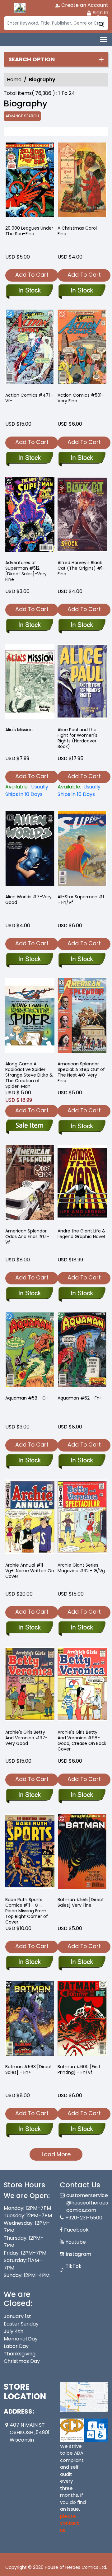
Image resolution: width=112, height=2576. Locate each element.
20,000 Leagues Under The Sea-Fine (29, 231)
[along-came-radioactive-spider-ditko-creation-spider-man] (30, 1017)
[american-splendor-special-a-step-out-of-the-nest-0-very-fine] (82, 1017)
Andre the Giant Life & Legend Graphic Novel (82, 1234)
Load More (56, 2154)
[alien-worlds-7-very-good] (30, 850)
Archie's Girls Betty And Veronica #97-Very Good (26, 1738)
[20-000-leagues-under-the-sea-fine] (30, 181)
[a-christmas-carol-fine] (82, 181)
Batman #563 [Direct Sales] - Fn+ (29, 2069)
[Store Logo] (19, 8)
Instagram (78, 2254)
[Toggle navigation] (104, 40)
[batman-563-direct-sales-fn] (30, 2020)
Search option (32, 59)
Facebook (76, 2230)
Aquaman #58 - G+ (27, 1398)
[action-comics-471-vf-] (30, 348)
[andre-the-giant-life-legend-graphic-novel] (82, 1184)
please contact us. (70, 2523)
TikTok (74, 2266)
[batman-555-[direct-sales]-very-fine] (82, 1853)
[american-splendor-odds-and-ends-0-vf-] (30, 1184)
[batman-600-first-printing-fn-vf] (82, 2020)
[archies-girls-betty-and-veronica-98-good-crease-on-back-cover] (82, 1685)
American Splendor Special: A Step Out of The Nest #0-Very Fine (81, 1072)
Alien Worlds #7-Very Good (28, 900)
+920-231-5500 (84, 2218)
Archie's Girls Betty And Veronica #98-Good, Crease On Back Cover (82, 1741)
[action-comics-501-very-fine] (82, 348)
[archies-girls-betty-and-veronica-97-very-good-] (30, 1685)
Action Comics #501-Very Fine (81, 398)
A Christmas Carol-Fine (78, 231)
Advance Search (22, 116)
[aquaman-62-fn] (82, 1351)
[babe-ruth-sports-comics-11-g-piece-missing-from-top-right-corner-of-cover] (30, 1853)
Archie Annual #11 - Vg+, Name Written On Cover (30, 1571)
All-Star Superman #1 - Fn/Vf (81, 900)
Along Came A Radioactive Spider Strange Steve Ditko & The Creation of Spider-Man (29, 1075)
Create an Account (84, 5)
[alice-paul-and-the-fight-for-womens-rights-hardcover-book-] (82, 683)
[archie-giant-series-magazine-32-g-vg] (82, 1518)
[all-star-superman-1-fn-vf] (82, 850)
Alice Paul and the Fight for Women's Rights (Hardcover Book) (77, 738)
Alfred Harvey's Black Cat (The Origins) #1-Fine (81, 568)
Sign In (100, 13)
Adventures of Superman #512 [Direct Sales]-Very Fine (26, 571)
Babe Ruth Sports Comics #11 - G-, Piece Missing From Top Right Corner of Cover (27, 1911)
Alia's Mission (19, 730)
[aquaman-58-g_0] (30, 1351)
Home (14, 79)
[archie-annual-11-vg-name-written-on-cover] (30, 1518)
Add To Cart (32, 275)
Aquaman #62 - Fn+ (80, 1398)
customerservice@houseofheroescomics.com (87, 2203)
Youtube (76, 2242)
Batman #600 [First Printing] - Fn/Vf (79, 2069)
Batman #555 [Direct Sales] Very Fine (81, 1902)
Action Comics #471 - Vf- (29, 398)
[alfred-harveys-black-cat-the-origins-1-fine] (82, 516)
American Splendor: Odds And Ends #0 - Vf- (27, 1237)
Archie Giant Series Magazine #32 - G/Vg (81, 1568)
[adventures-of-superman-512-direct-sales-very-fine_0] (30, 516)
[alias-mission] (30, 683)
